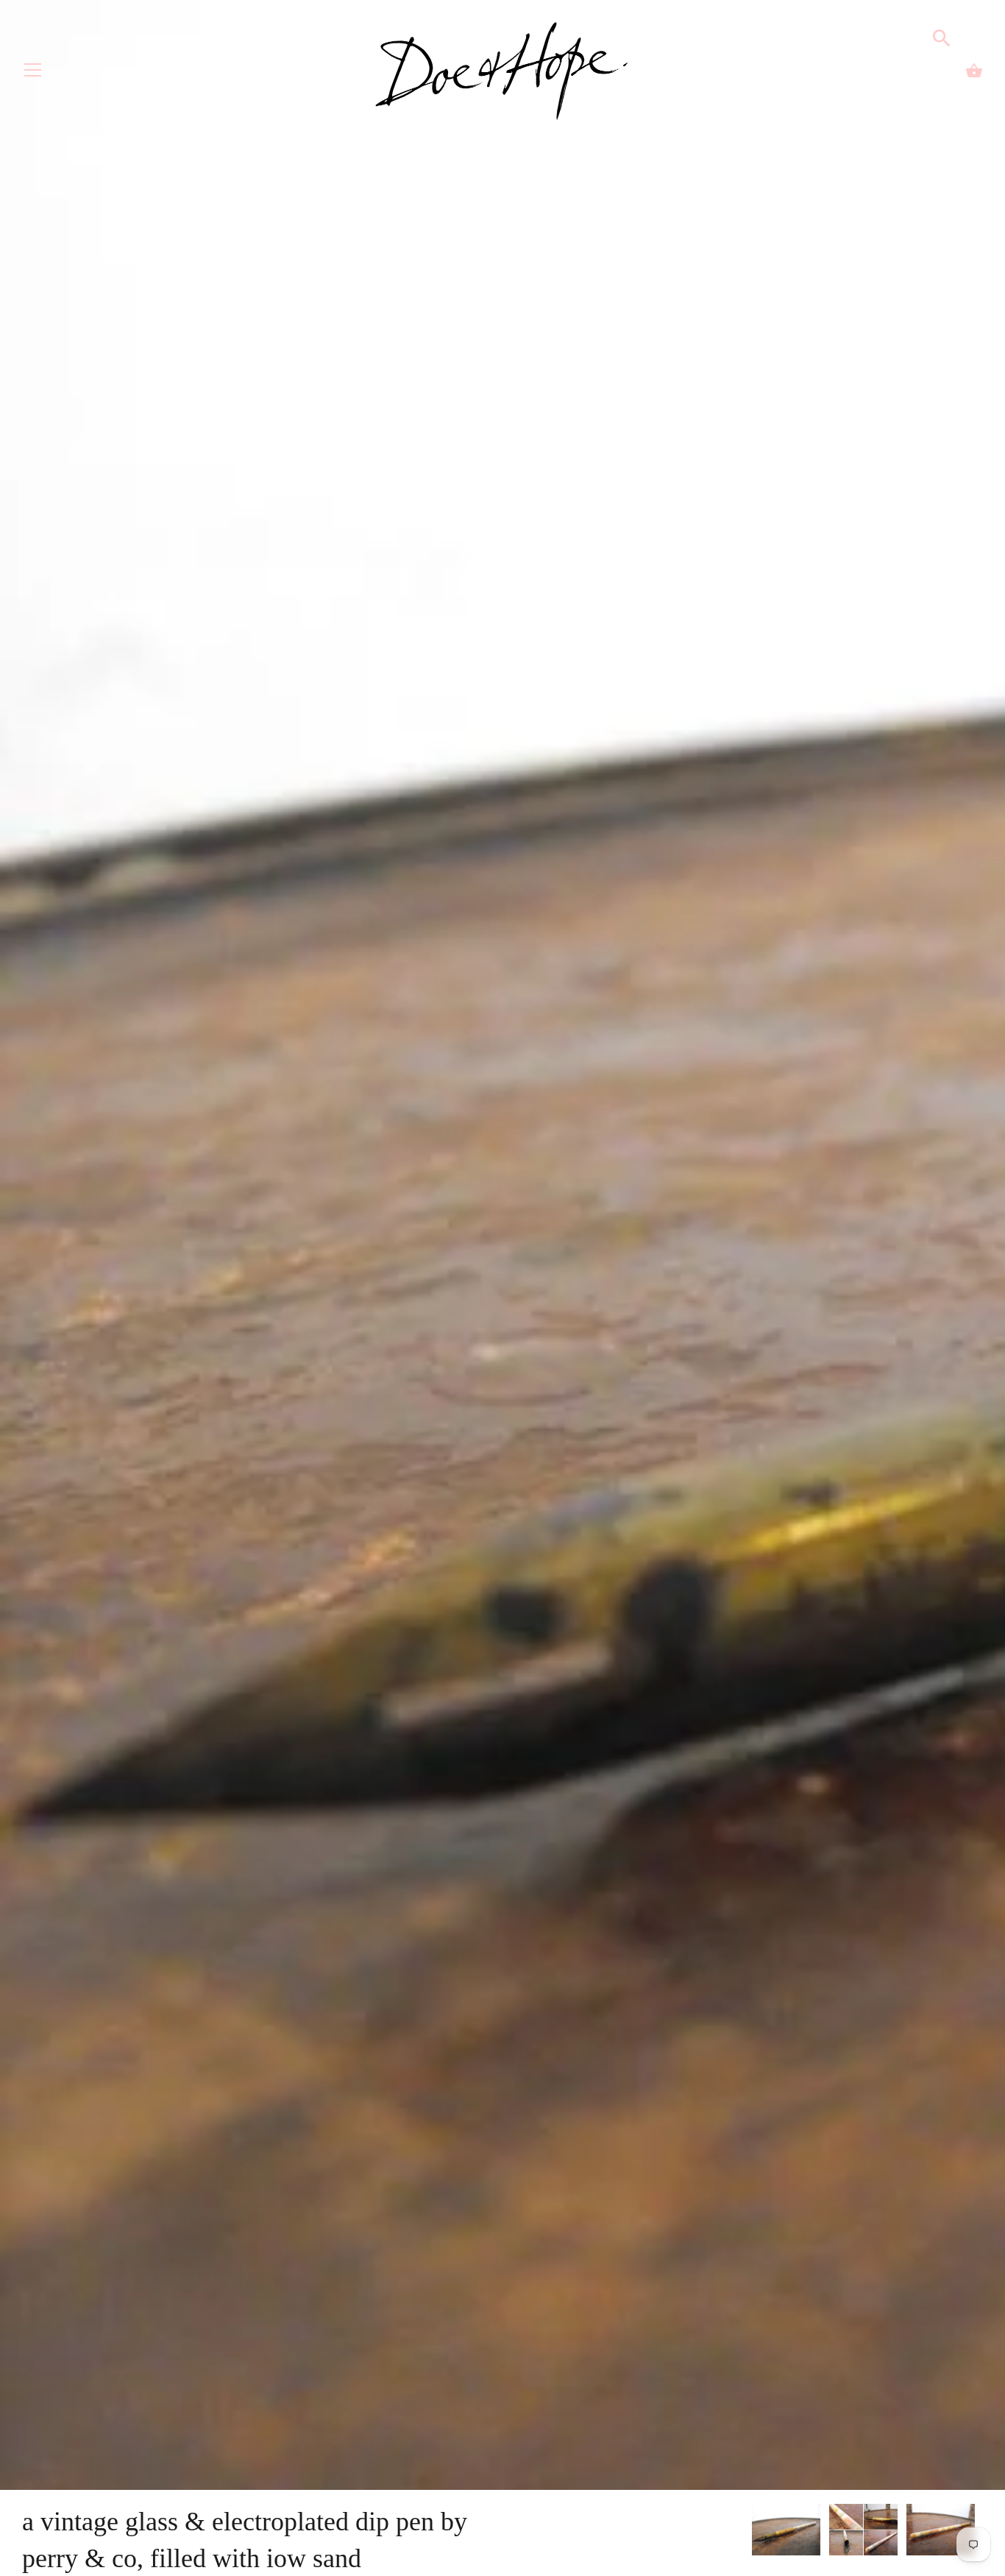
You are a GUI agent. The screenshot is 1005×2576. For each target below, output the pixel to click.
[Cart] (974, 71)
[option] (786, 2532)
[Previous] (751, 2532)
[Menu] (33, 73)
